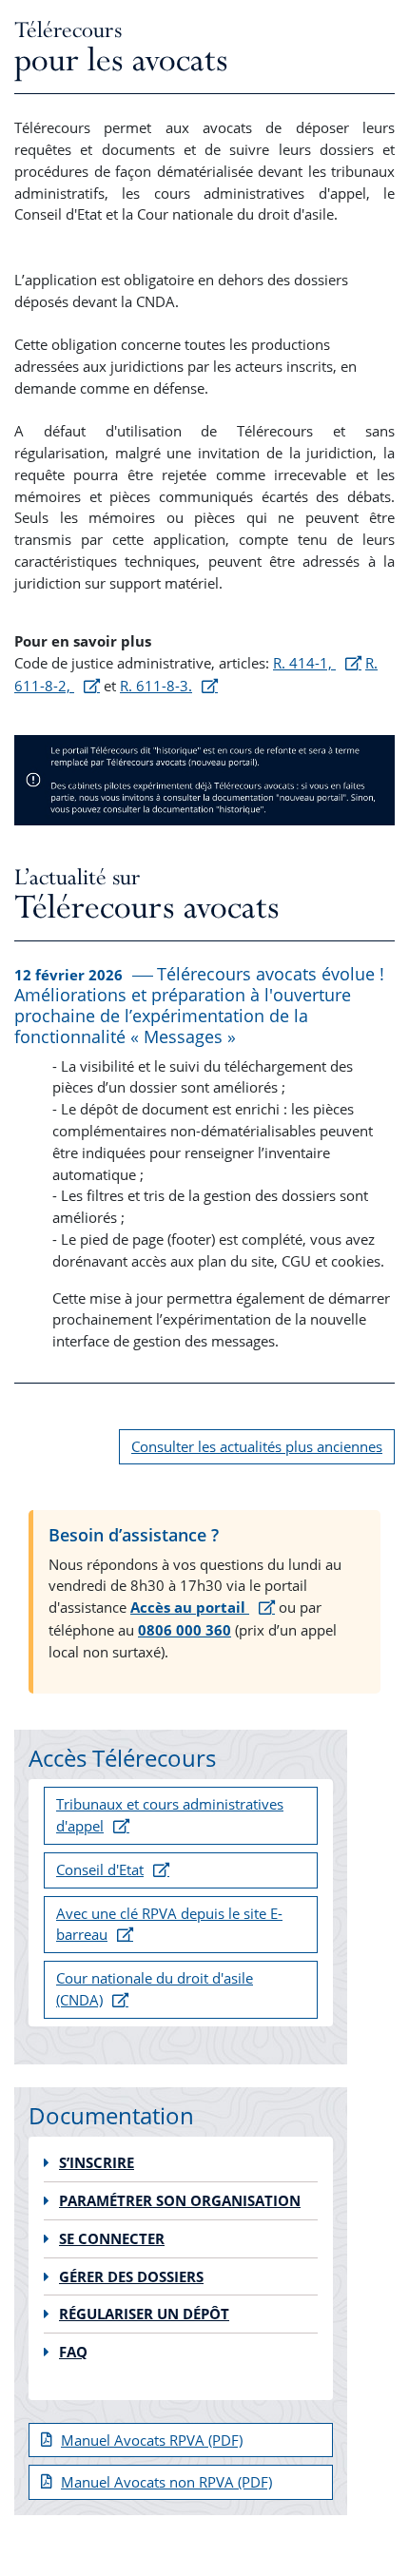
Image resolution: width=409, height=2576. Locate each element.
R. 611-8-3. (156, 686)
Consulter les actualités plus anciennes (257, 1446)
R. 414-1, (304, 663)
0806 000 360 (185, 1630)
